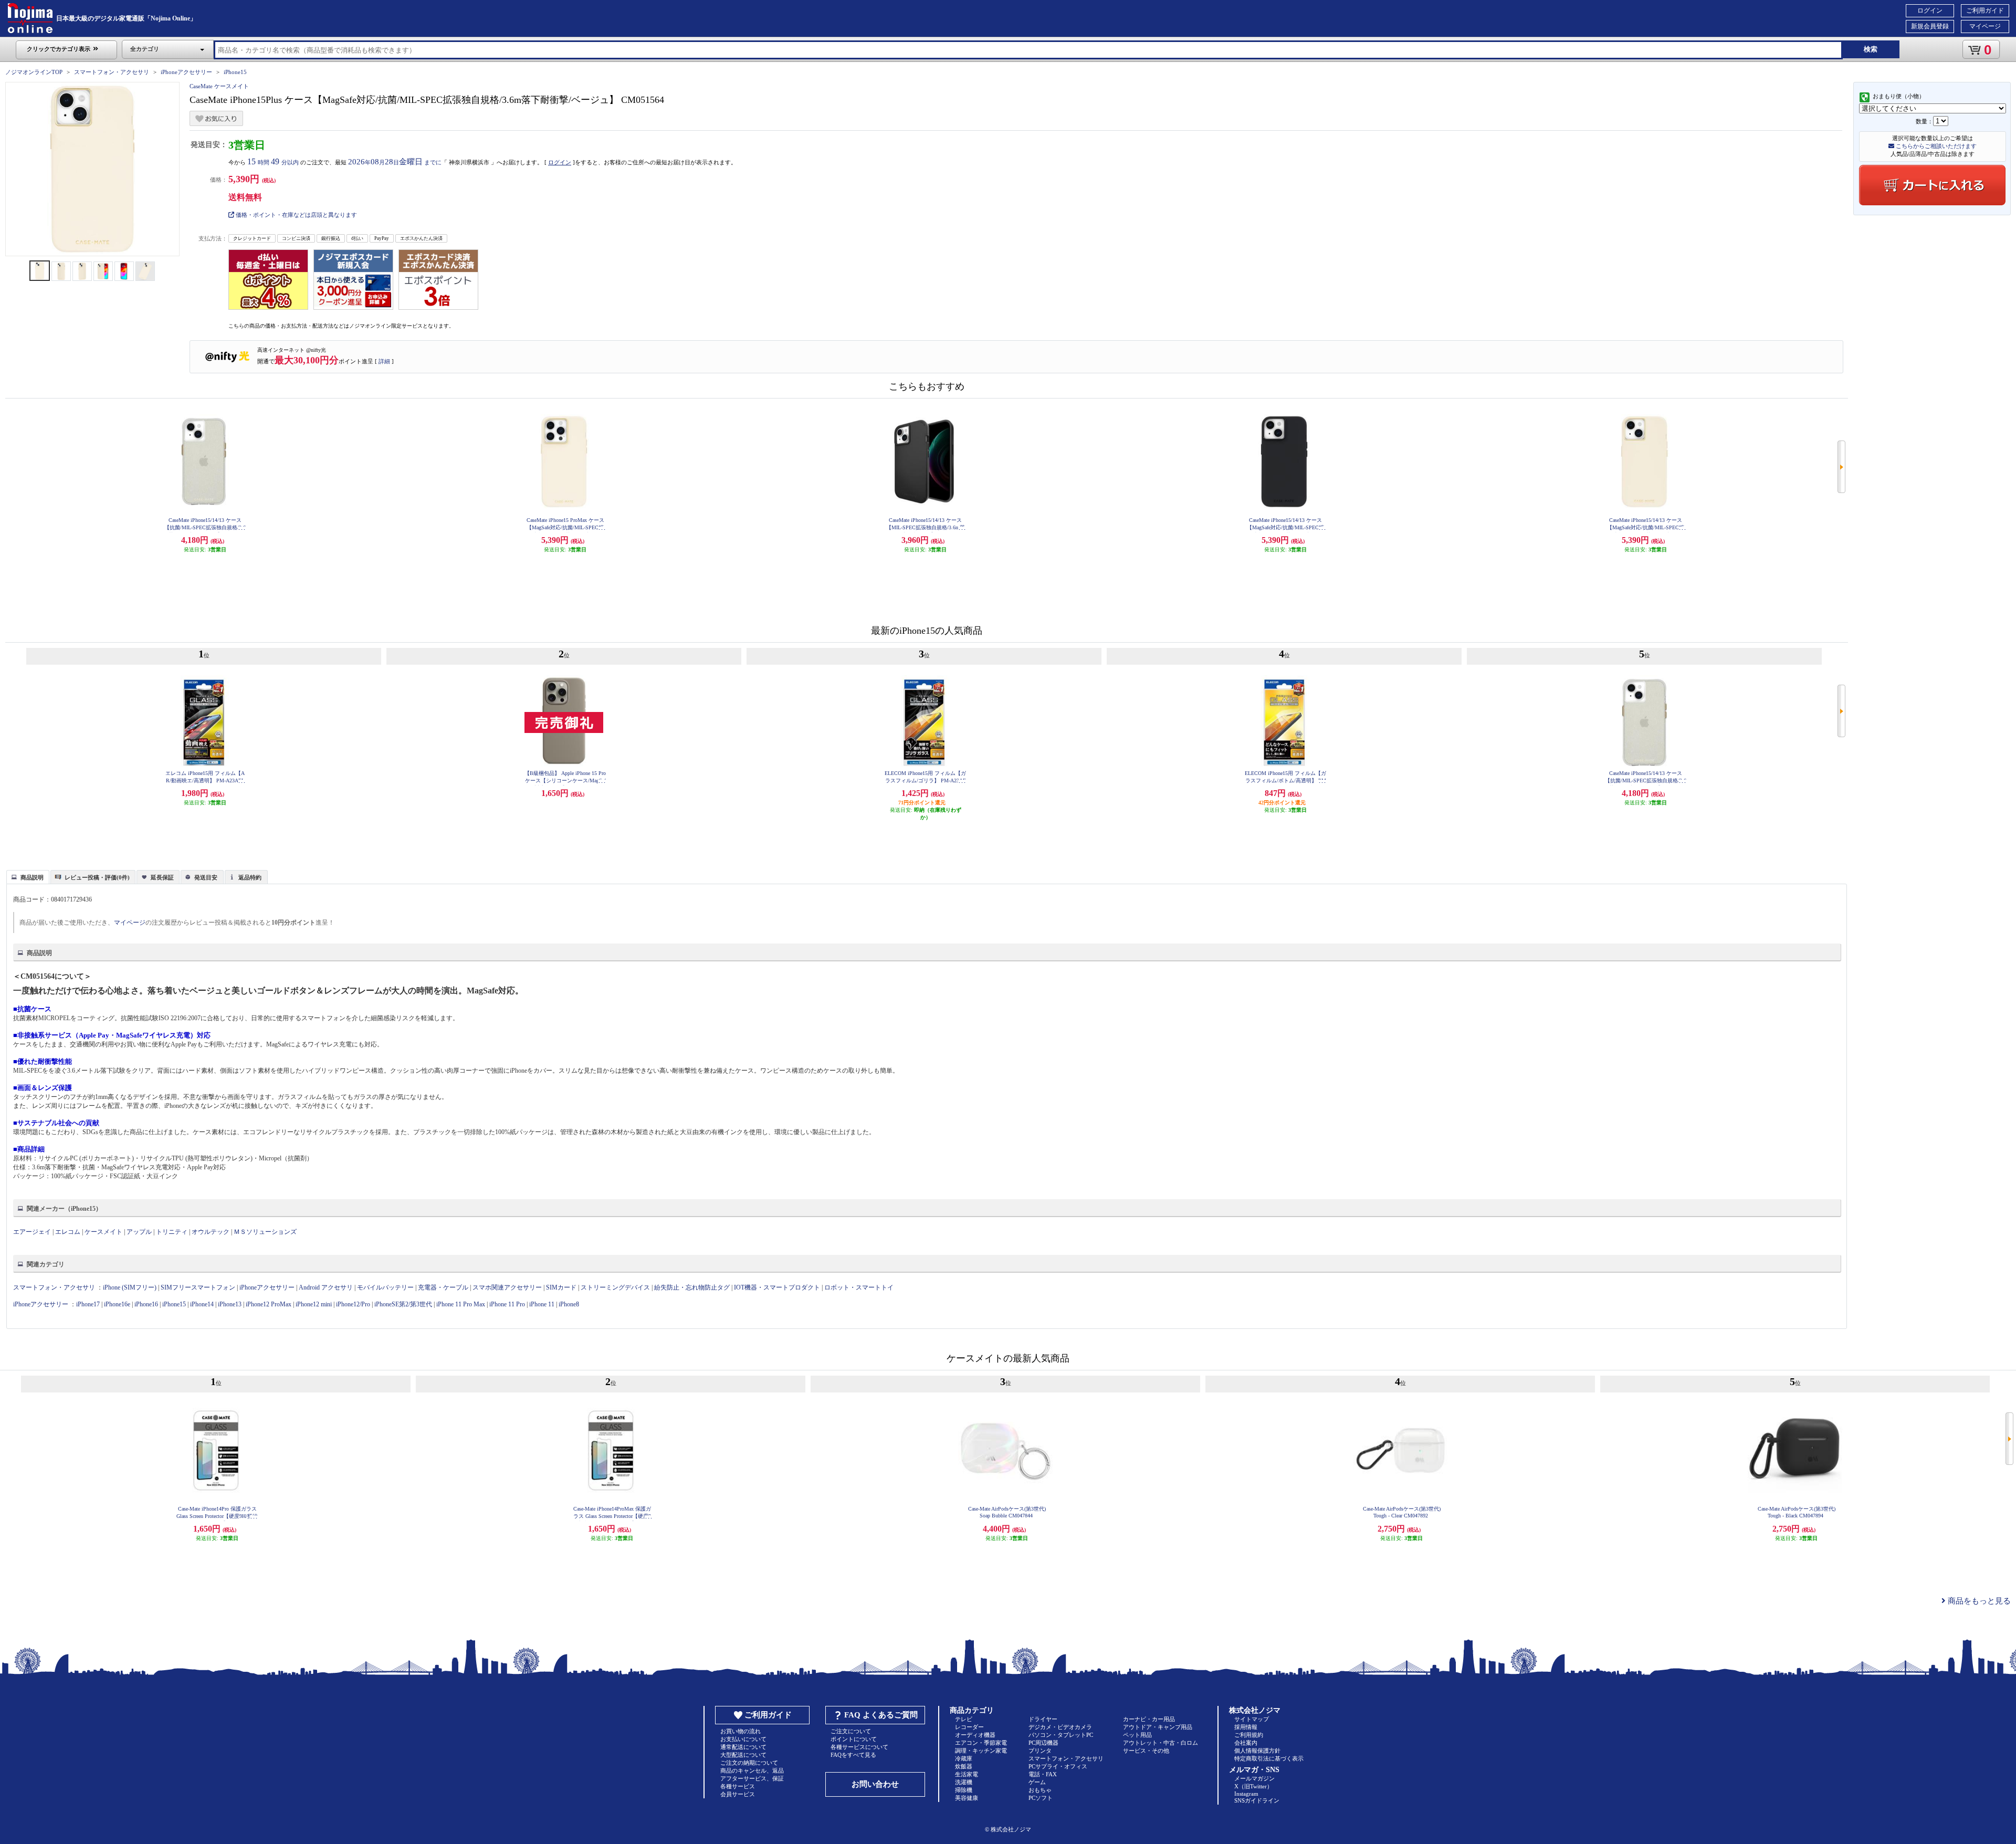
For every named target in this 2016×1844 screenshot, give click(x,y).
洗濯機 (964, 1782)
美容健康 (967, 1798)
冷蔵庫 (964, 1758)
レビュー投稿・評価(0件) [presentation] (97, 877)
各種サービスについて (859, 1747)
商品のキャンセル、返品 (752, 1770)
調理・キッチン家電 (981, 1751)
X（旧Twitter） (1253, 1786)
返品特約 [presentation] (250, 877)
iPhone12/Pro (353, 1304)
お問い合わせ (875, 1784)
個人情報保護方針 (1257, 1751)
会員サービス (738, 1794)
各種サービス (738, 1786)
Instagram (1246, 1794)
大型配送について (743, 1755)
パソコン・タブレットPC (1061, 1735)
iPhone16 (146, 1304)
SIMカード (561, 1287)
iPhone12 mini (314, 1304)
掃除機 (964, 1790)
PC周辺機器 (1043, 1743)
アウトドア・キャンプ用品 (1158, 1727)
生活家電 (967, 1774)
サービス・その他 (1146, 1751)
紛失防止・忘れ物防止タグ (692, 1287)
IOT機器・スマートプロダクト (777, 1287)
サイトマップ (1252, 1719)
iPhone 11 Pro (507, 1304)
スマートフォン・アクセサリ (112, 72)
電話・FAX (1043, 1774)
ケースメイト (103, 1232)
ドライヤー (1043, 1719)
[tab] (28, 877)
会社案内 (1246, 1743)
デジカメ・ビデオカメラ (1060, 1727)
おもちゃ (1040, 1790)
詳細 (384, 361)
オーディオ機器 (975, 1735)
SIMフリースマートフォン (198, 1287)
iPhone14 (202, 1304)
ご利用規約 (1249, 1735)
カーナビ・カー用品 (1149, 1719)
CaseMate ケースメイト (219, 86)
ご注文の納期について (749, 1763)
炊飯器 (964, 1766)
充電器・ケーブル (443, 1287)
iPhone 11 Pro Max (461, 1304)
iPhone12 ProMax (269, 1304)
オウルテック (211, 1232)
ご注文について (851, 1731)
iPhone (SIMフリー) (130, 1287)
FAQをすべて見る (853, 1755)
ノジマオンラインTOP (34, 72)
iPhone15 (235, 72)
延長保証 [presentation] (162, 877)
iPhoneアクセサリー (186, 72)
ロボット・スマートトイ (859, 1287)
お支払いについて (743, 1739)
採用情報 (1246, 1727)
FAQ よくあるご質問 (881, 1715)
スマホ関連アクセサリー (507, 1287)
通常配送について (743, 1747)
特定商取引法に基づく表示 (1269, 1758)
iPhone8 (569, 1304)
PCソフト (1041, 1798)
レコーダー (969, 1727)
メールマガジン (1254, 1778)
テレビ (964, 1719)
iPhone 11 (542, 1304)
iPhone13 (230, 1304)
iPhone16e (117, 1304)
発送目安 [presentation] (206, 877)
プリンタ (1040, 1751)
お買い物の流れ (741, 1731)
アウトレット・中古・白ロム (1161, 1743)
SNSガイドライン (1257, 1800)
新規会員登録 (1930, 26)
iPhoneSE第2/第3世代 (403, 1304)
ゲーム (1037, 1782)
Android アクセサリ (326, 1287)
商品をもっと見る (1978, 1601)
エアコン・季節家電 (981, 1743)
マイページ (1985, 26)
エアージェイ (32, 1232)
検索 (1871, 49)
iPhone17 (88, 1304)
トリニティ (172, 1232)
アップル (139, 1232)
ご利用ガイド (1985, 11)
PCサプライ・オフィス (1058, 1766)
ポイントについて (854, 1739)
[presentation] (27, 876)
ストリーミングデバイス (615, 1287)
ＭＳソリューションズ (265, 1232)
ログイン (1930, 11)
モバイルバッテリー (385, 1287)
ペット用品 (1137, 1735)
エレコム (68, 1232)
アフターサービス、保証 (752, 1778)
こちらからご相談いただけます (1935, 146)
